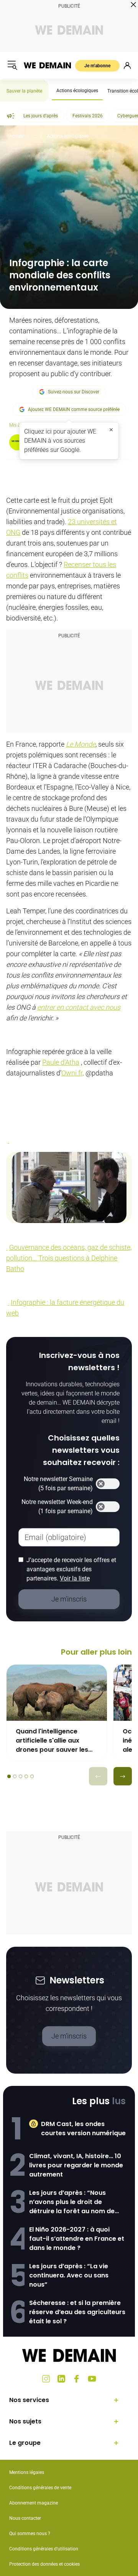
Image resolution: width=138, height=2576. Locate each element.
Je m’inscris (69, 2036)
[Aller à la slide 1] (9, 1776)
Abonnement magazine (34, 2503)
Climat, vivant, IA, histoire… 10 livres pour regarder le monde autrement (76, 2165)
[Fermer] (111, 430)
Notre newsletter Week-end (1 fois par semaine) (57, 1506)
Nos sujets (25, 2421)
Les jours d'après (41, 116)
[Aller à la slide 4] (26, 1776)
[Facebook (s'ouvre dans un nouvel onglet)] (77, 2379)
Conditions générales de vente (40, 2488)
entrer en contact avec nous (79, 1007)
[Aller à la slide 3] (21, 1776)
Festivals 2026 (88, 116)
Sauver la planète (24, 91)
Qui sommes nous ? (30, 2534)
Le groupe (25, 2443)
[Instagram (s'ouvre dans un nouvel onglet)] (46, 2379)
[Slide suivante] (123, 1776)
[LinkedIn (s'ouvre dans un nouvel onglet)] (61, 2379)
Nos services (29, 2400)
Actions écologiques (77, 91)
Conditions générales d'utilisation (44, 2549)
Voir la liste (75, 1578)
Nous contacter (25, 2518)
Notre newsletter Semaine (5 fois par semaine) (58, 1484)
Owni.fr (72, 1073)
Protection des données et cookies (45, 2564)
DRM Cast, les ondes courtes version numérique (83, 2129)
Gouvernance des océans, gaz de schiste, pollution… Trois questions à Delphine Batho (69, 1258)
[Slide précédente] (98, 1776)
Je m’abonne (97, 66)
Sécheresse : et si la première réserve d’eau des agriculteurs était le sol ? (77, 2312)
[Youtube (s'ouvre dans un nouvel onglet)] (92, 2379)
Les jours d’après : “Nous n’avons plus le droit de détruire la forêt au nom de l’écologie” (72, 2202)
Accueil (17, 136)
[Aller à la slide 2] (15, 1776)
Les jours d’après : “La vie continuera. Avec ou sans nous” (69, 2275)
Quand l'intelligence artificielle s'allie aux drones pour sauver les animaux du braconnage (54, 1741)
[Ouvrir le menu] (12, 65)
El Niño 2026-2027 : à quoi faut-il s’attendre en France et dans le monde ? (77, 2239)
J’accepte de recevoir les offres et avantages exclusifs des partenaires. (71, 1569)
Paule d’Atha (61, 1062)
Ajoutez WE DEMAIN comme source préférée (74, 409)
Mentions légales (27, 2472)
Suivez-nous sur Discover (74, 392)
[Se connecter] (127, 65)
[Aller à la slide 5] (32, 1776)
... (35, 136)
